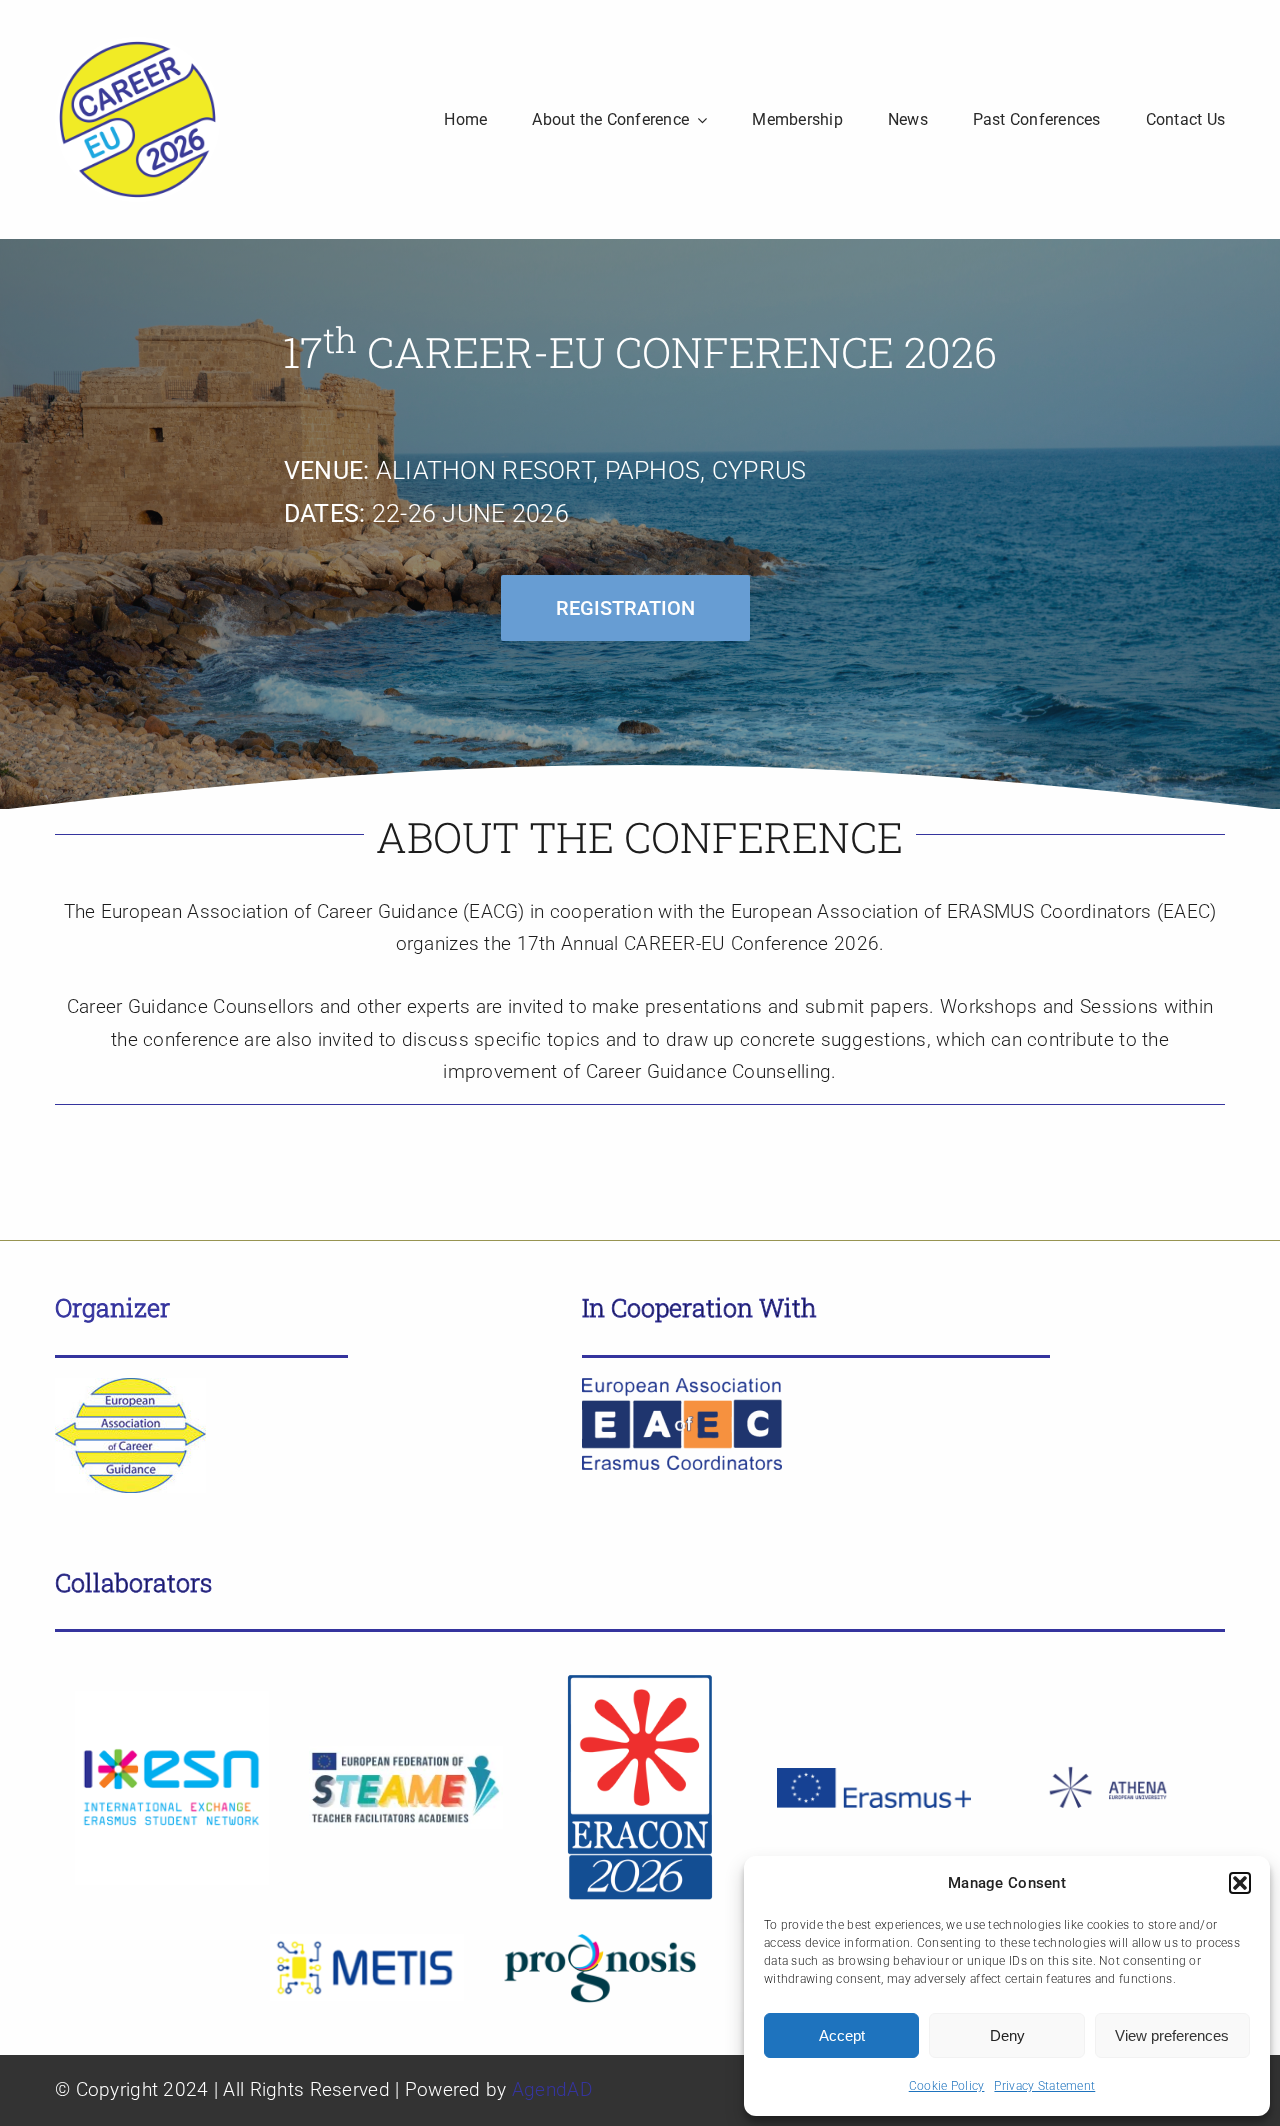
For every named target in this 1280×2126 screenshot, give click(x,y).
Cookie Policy (947, 2086)
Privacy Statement (1044, 2086)
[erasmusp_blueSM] (874, 1777)
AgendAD (552, 2089)
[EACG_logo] (130, 1387)
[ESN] (172, 1700)
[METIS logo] (367, 1943)
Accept (842, 2035)
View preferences (1172, 2035)
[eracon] (640, 1681)
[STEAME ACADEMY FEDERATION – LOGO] (406, 1755)
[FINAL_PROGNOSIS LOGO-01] (601, 1941)
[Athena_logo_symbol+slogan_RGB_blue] (1108, 1753)
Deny (1007, 2035)
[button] (1240, 1883)
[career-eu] (137, 46)
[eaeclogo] (682, 1387)
